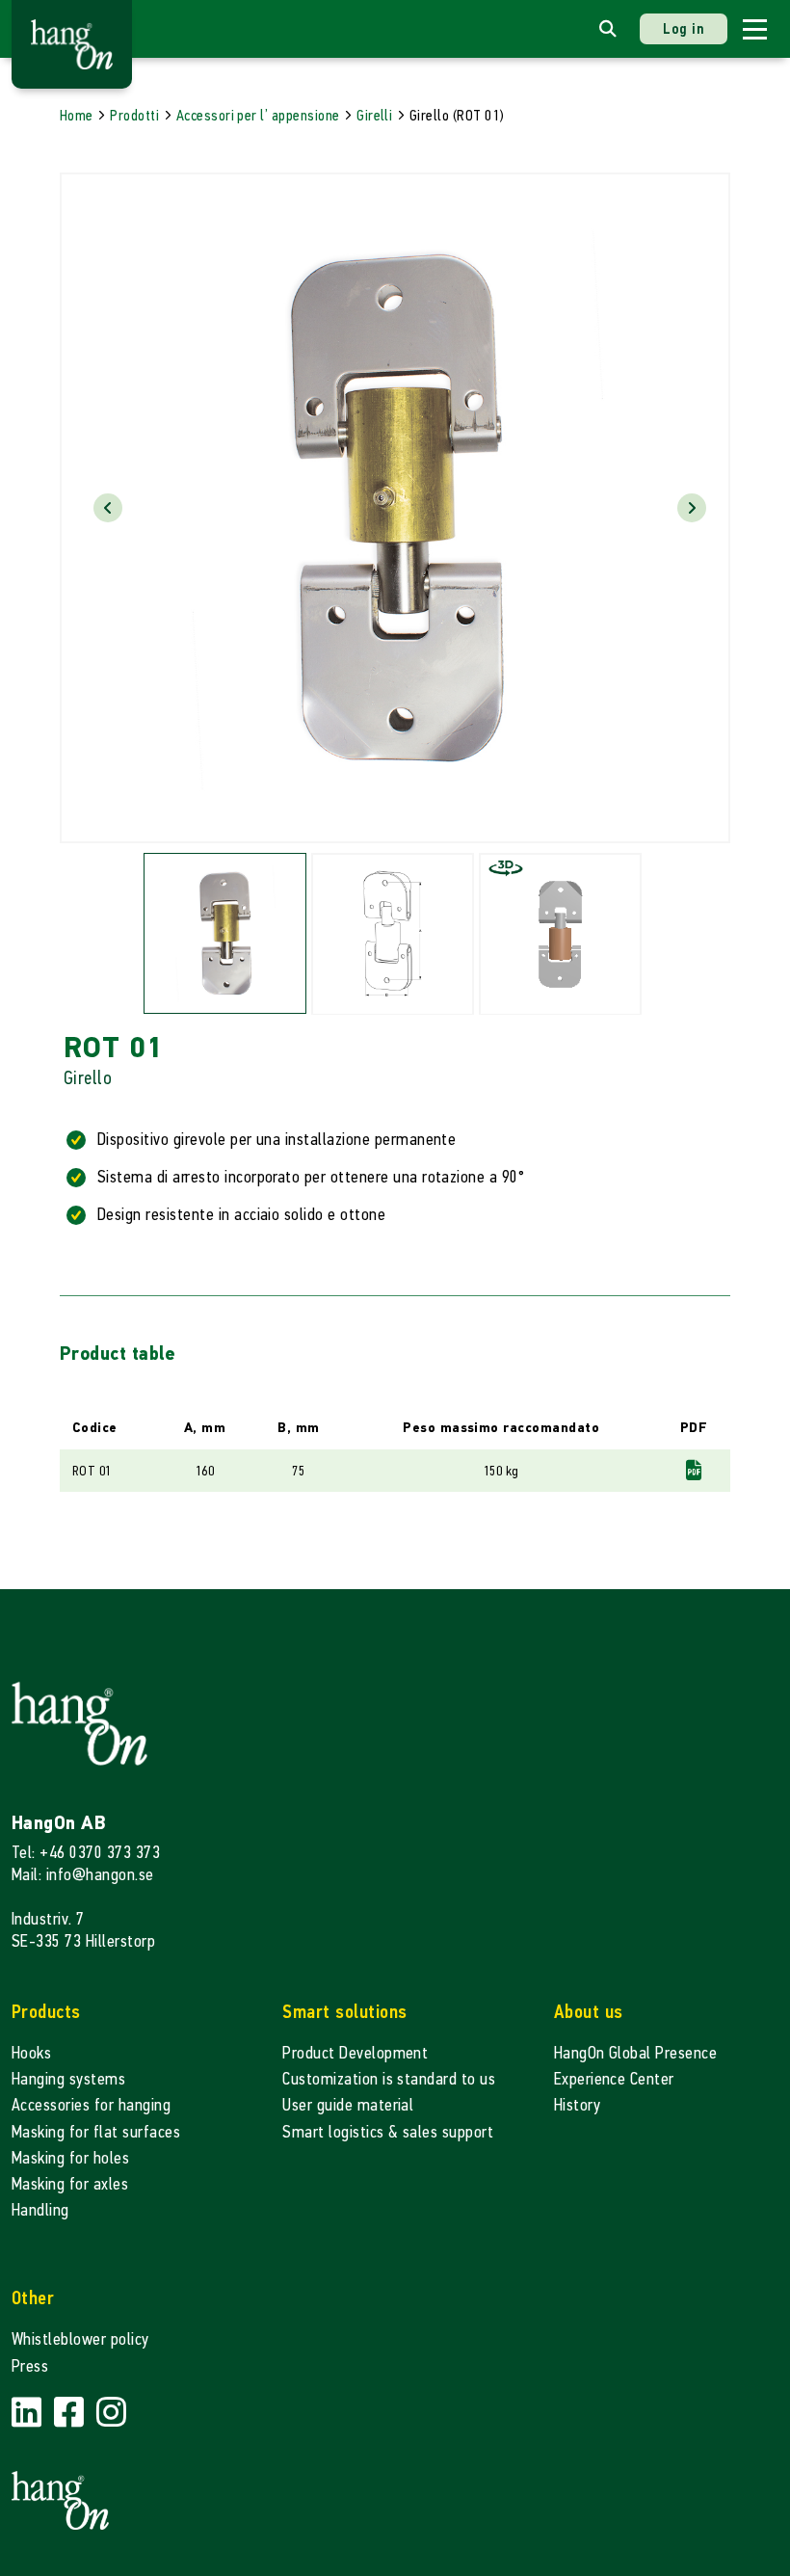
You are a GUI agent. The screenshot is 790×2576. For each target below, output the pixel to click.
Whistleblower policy (80, 2339)
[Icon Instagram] (111, 2414)
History (577, 2105)
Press (30, 2366)
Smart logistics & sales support (388, 2132)
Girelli (374, 115)
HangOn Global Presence (636, 2053)
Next (692, 508)
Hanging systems (68, 2079)
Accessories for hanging (91, 2105)
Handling (40, 2210)
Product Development (355, 2053)
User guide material (348, 2105)
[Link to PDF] (694, 1470)
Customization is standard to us (389, 2079)
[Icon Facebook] (71, 2414)
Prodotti (134, 115)
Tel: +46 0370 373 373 (86, 1853)
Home (77, 115)
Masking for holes (70, 2158)
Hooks (31, 2053)
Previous (108, 508)
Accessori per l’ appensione (258, 115)
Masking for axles (70, 2184)
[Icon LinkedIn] (29, 2414)
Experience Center (614, 2079)
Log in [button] (684, 28)
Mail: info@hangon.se (83, 1875)
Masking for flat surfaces (96, 2132)
